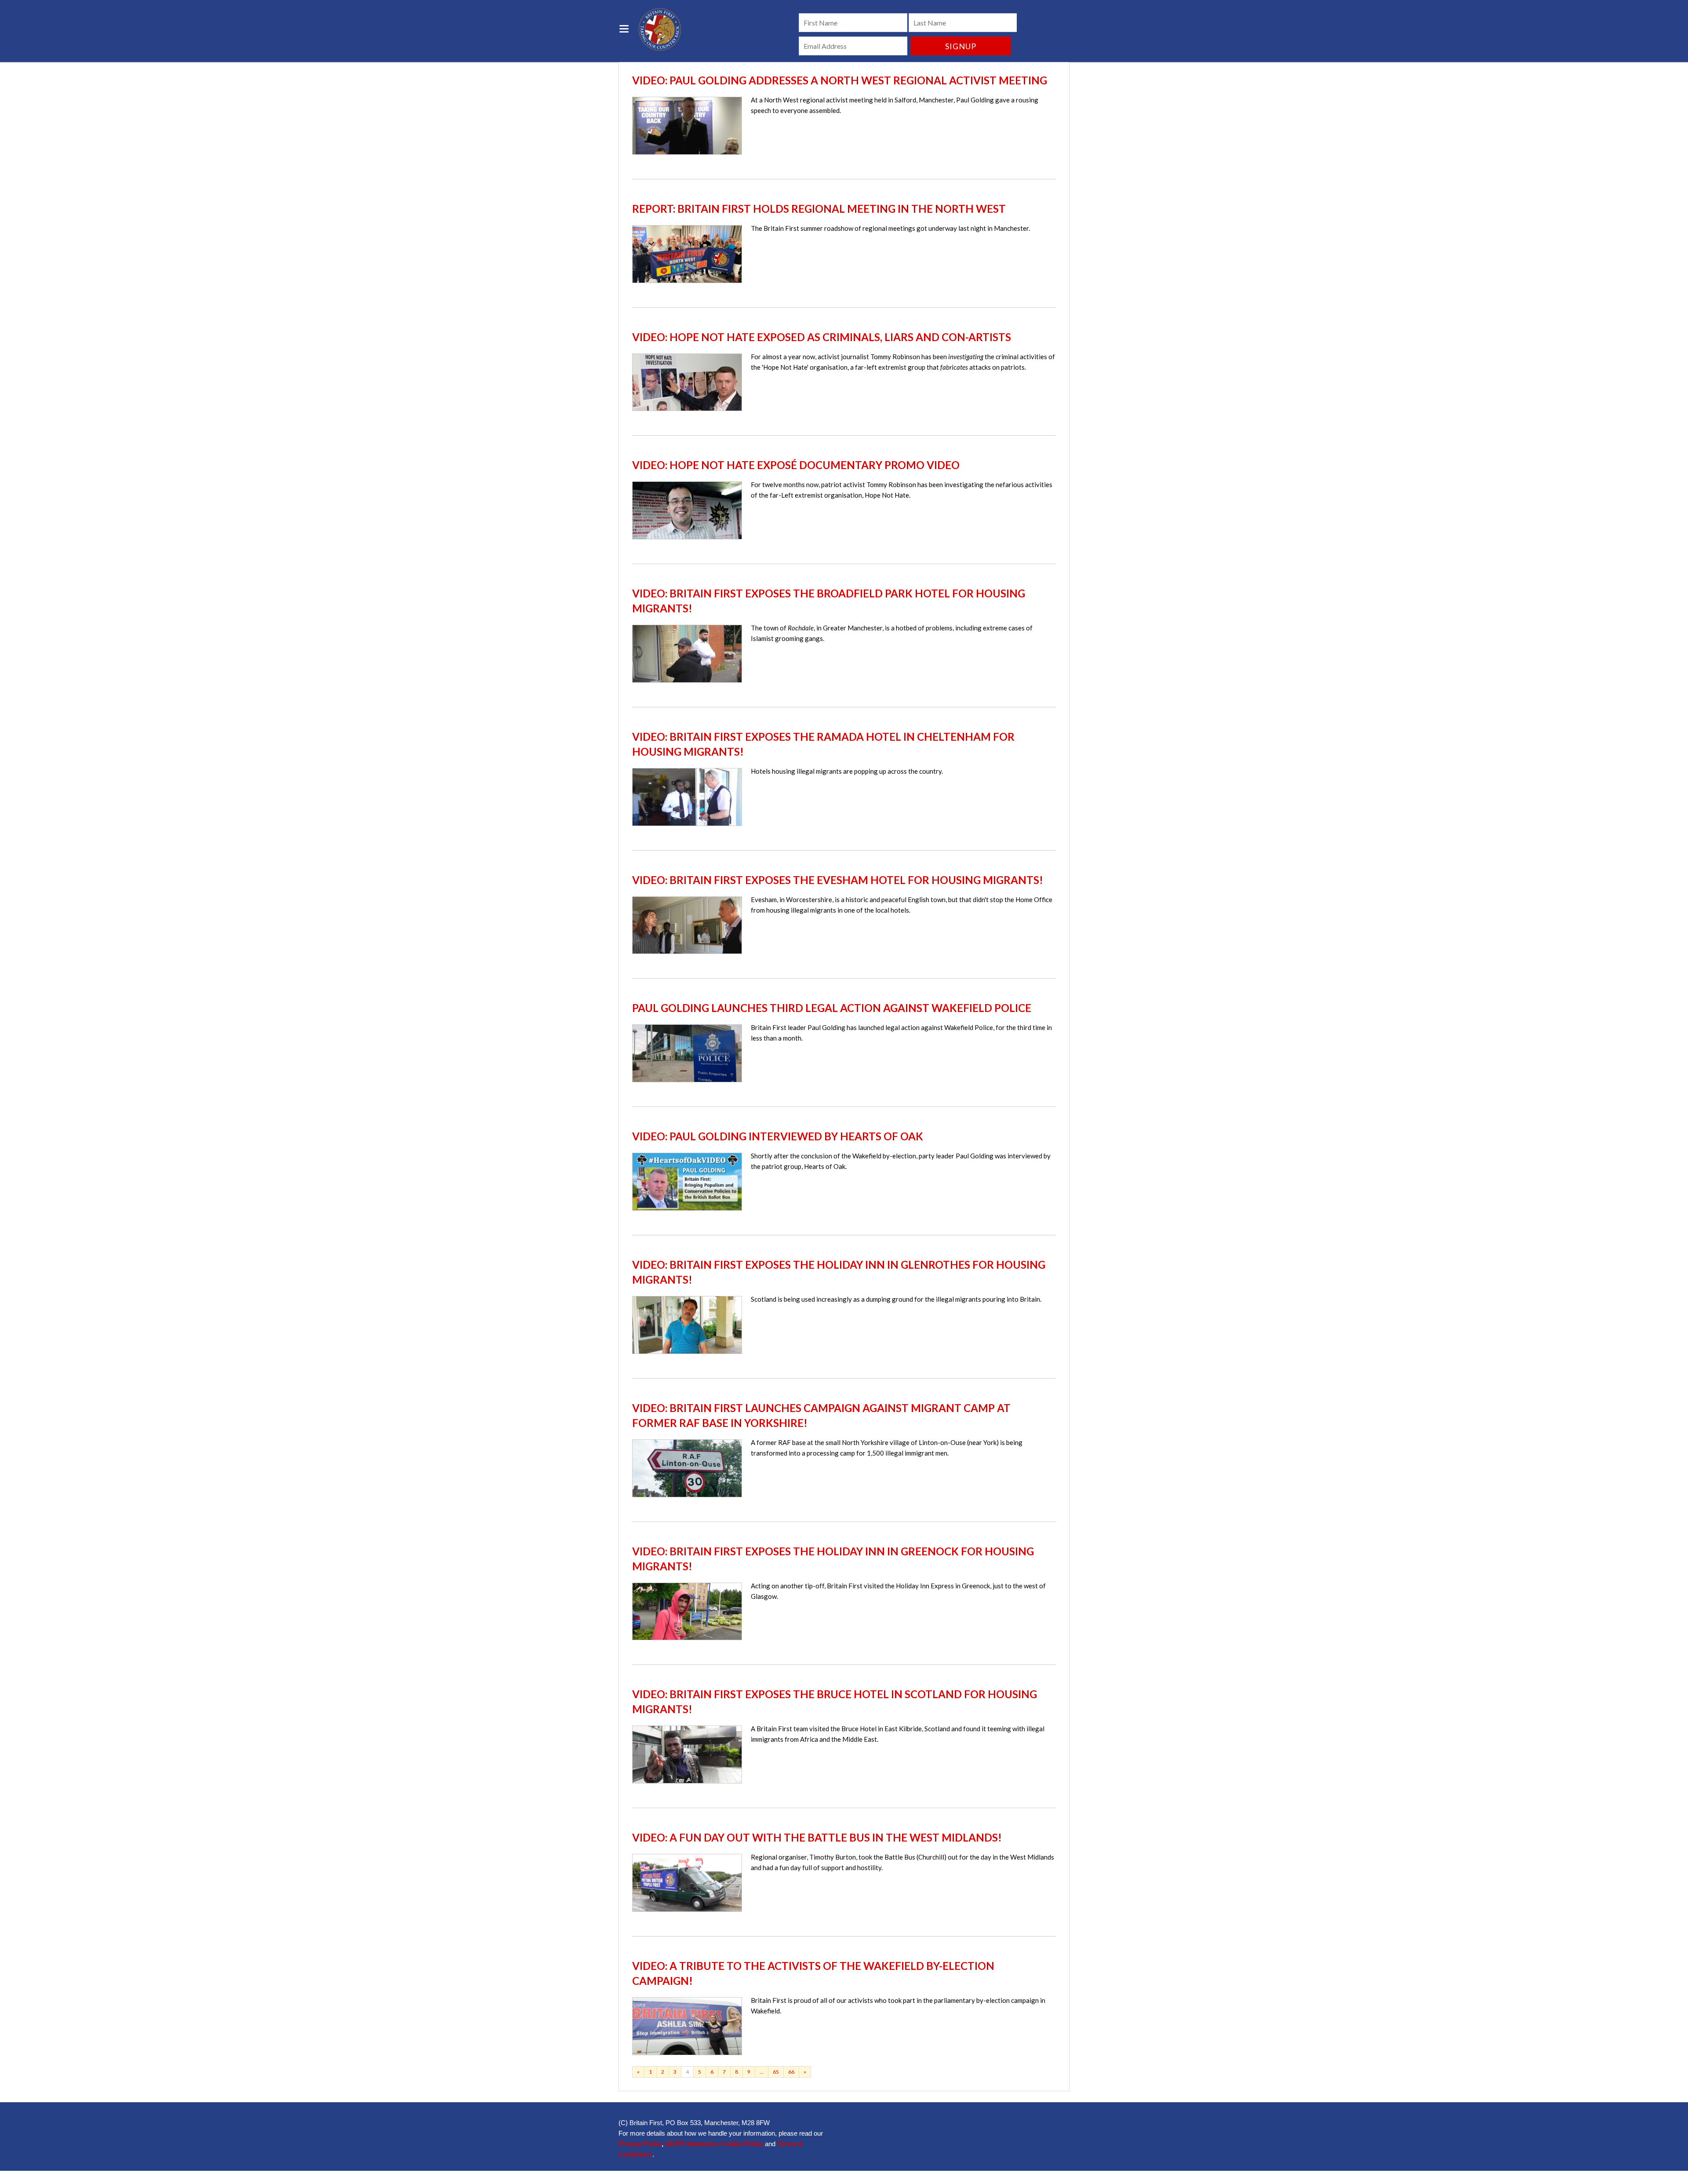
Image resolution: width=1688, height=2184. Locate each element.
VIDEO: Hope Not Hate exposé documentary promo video (796, 465)
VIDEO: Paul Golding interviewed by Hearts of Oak (778, 1136)
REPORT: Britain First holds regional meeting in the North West (819, 209)
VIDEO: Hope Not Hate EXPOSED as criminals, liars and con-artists (822, 337)
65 (776, 2072)
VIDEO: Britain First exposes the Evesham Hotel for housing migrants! (838, 880)
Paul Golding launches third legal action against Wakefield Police (832, 1008)
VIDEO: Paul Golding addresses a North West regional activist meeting (840, 80)
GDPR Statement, (692, 2144)
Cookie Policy (742, 2144)
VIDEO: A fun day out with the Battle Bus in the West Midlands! (817, 1837)
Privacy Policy (640, 2144)
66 (791, 2072)
